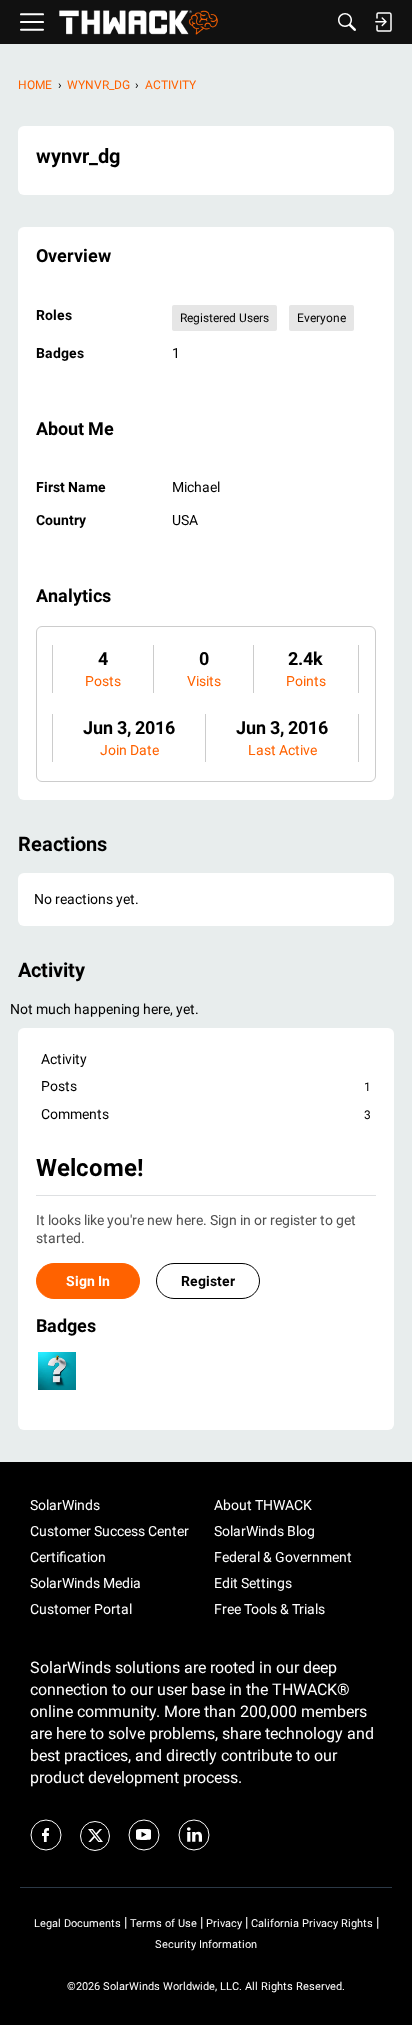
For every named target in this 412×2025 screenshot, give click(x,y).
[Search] (347, 22)
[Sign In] (383, 22)
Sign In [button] (88, 1281)
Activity (64, 1059)
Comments (206, 1114)
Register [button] (208, 1281)
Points (306, 681)
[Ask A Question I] (57, 1371)
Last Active (282, 750)
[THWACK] (138, 22)
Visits (204, 681)
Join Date (129, 750)
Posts (103, 681)
